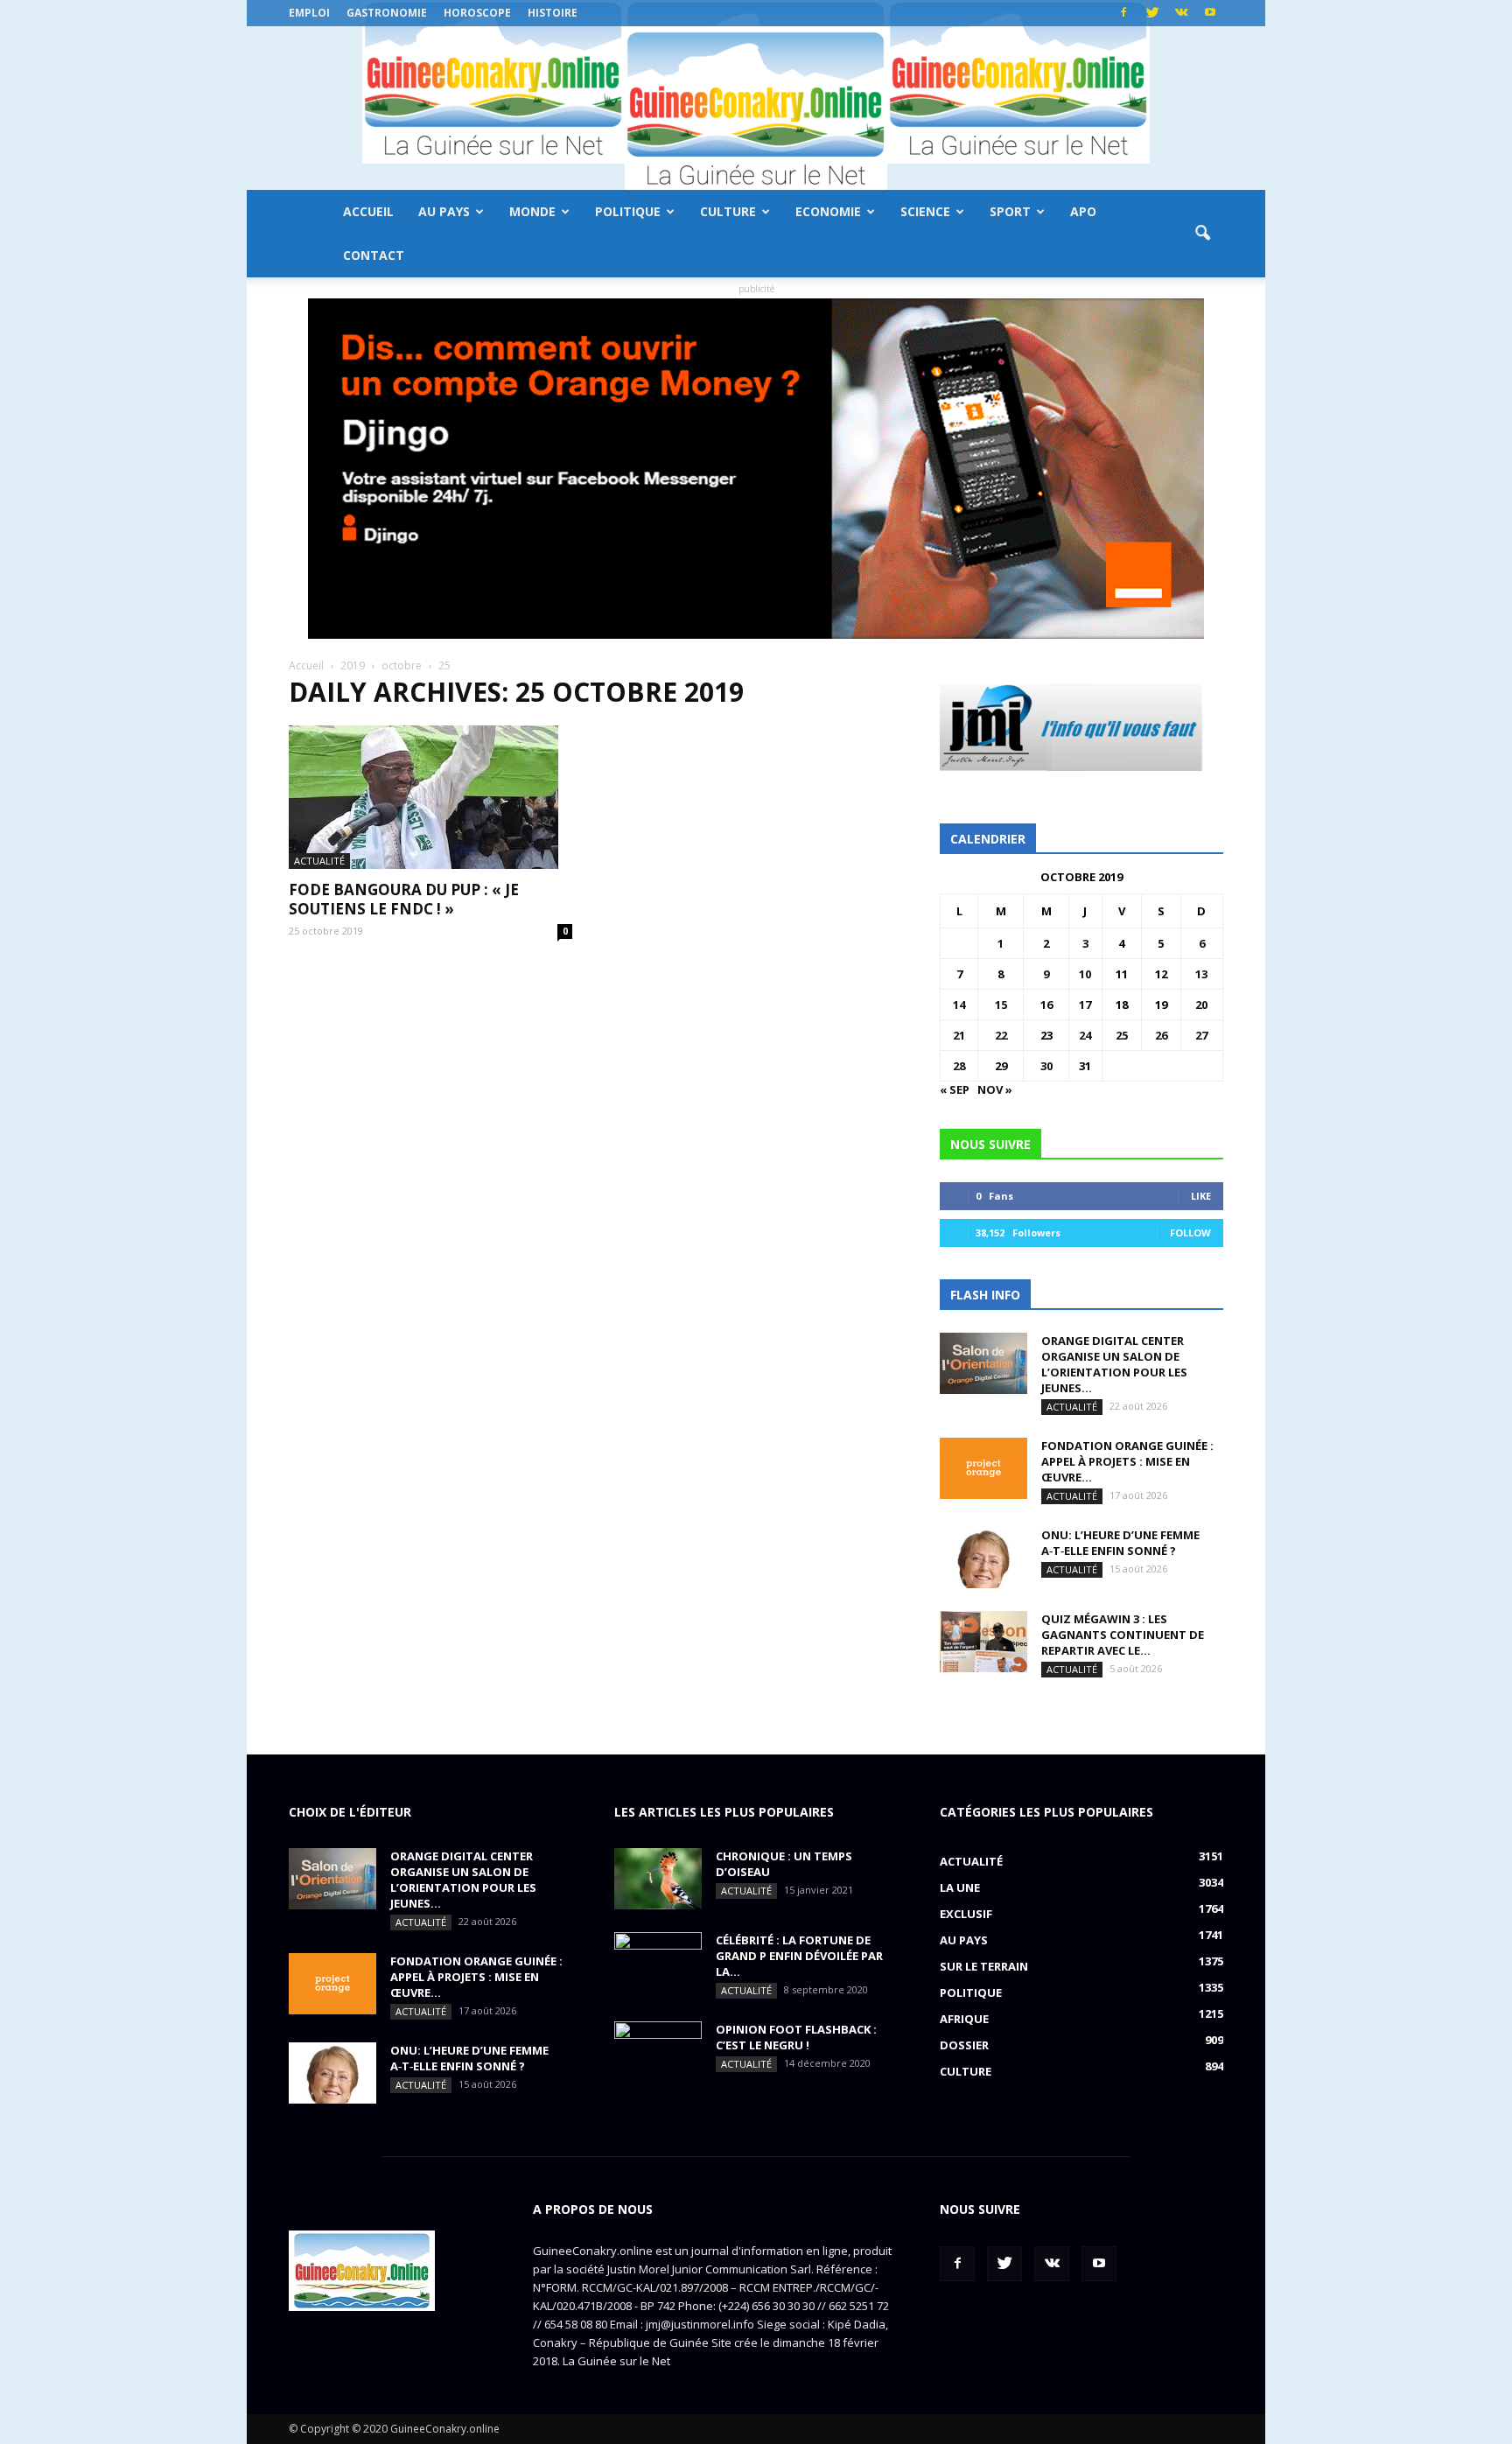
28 (959, 1066)
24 (1085, 1035)
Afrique (964, 2019)
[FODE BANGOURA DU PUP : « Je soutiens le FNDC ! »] (430, 797)
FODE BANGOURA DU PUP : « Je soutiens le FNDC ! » (404, 899)
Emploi (309, 13)
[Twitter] (1152, 13)
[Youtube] (1210, 13)
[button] (1202, 234)
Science (925, 211)
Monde (532, 211)
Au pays (444, 211)
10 (1085, 974)
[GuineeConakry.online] (756, 108)
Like (1201, 1196)
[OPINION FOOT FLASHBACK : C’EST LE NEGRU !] (658, 2052)
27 (1201, 1035)
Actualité (319, 861)
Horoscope (477, 13)
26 (1161, 1035)
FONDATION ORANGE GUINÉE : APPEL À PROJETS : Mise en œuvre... (1127, 1461)
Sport (1010, 211)
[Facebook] (1123, 13)
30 (1046, 1066)
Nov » (995, 1089)
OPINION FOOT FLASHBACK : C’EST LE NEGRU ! (796, 2037)
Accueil (368, 211)
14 (959, 1005)
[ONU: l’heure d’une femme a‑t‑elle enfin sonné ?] (983, 1558)
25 (1122, 1035)
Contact (374, 255)
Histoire (553, 13)
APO (1083, 211)
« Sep (955, 1089)
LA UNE (960, 1887)
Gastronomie (387, 13)
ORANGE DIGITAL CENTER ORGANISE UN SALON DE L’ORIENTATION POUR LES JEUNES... (1114, 1364)
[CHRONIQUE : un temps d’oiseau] (658, 1879)
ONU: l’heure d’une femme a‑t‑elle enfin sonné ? (1120, 1543)
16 (1046, 1005)
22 (1001, 1035)
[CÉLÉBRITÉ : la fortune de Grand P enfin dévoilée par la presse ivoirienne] (658, 1963)
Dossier (964, 2045)
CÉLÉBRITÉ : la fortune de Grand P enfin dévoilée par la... (799, 1956)
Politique (628, 211)
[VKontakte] (1181, 13)
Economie (828, 211)
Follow (1190, 1233)
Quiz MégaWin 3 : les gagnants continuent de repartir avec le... (1123, 1635)
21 (959, 1035)
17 (1085, 1005)
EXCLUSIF (966, 1914)
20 (1201, 1005)
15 (1001, 1005)
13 (1201, 974)
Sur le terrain (984, 1966)
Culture (728, 211)
